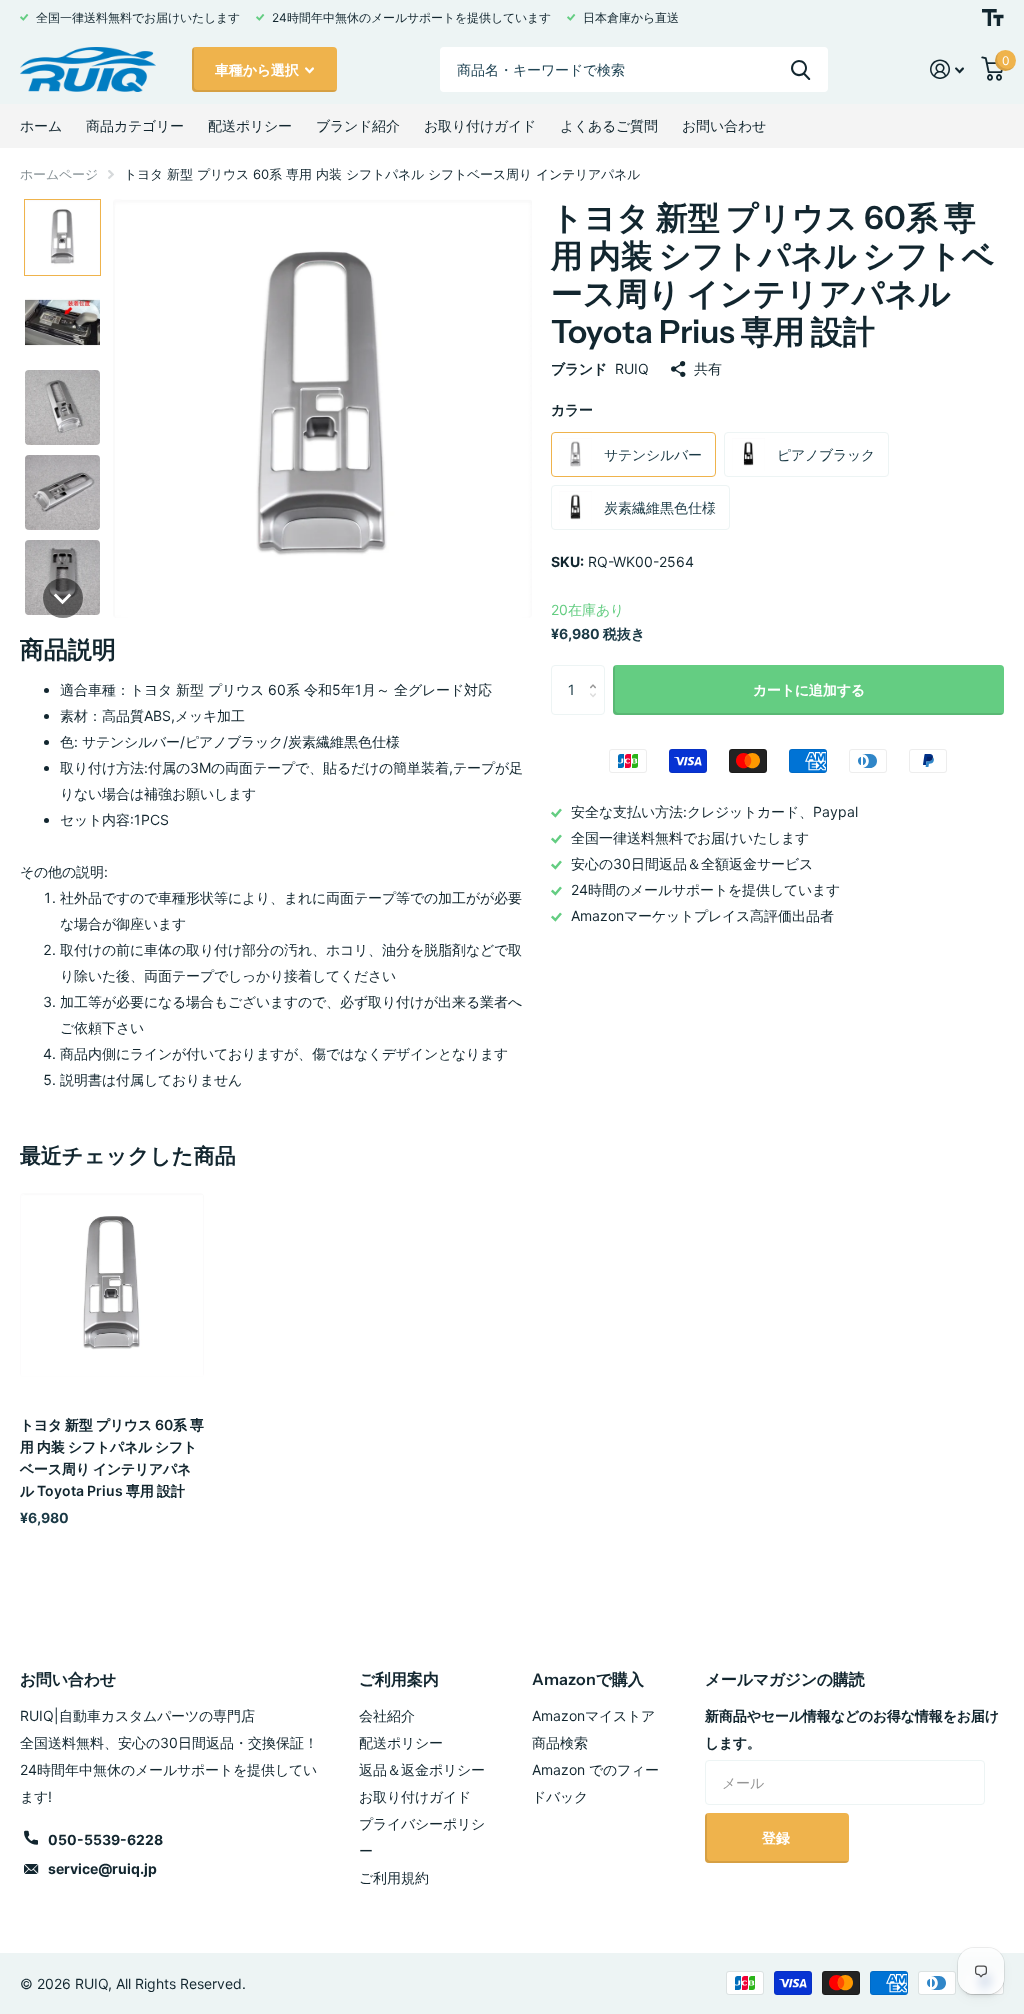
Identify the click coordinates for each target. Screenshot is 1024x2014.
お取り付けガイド (480, 125)
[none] (62, 237)
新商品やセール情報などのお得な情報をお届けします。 (852, 1729)
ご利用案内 (399, 1679)
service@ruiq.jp (102, 1868)
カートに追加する (809, 689)
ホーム (41, 125)
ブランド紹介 (358, 125)
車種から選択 (258, 69)
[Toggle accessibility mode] (993, 17)
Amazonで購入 (588, 1679)
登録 (777, 1837)
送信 (800, 69)
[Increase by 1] (597, 672)
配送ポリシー (250, 125)
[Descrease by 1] (597, 707)
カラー (572, 409)
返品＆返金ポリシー (422, 1769)
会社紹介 (387, 1715)
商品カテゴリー (135, 125)
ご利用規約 (394, 1877)
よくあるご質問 (609, 125)
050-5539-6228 (105, 1839)
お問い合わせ (724, 125)
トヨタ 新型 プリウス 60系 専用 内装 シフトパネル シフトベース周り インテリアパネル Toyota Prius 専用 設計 (112, 1457)
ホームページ (59, 174)
